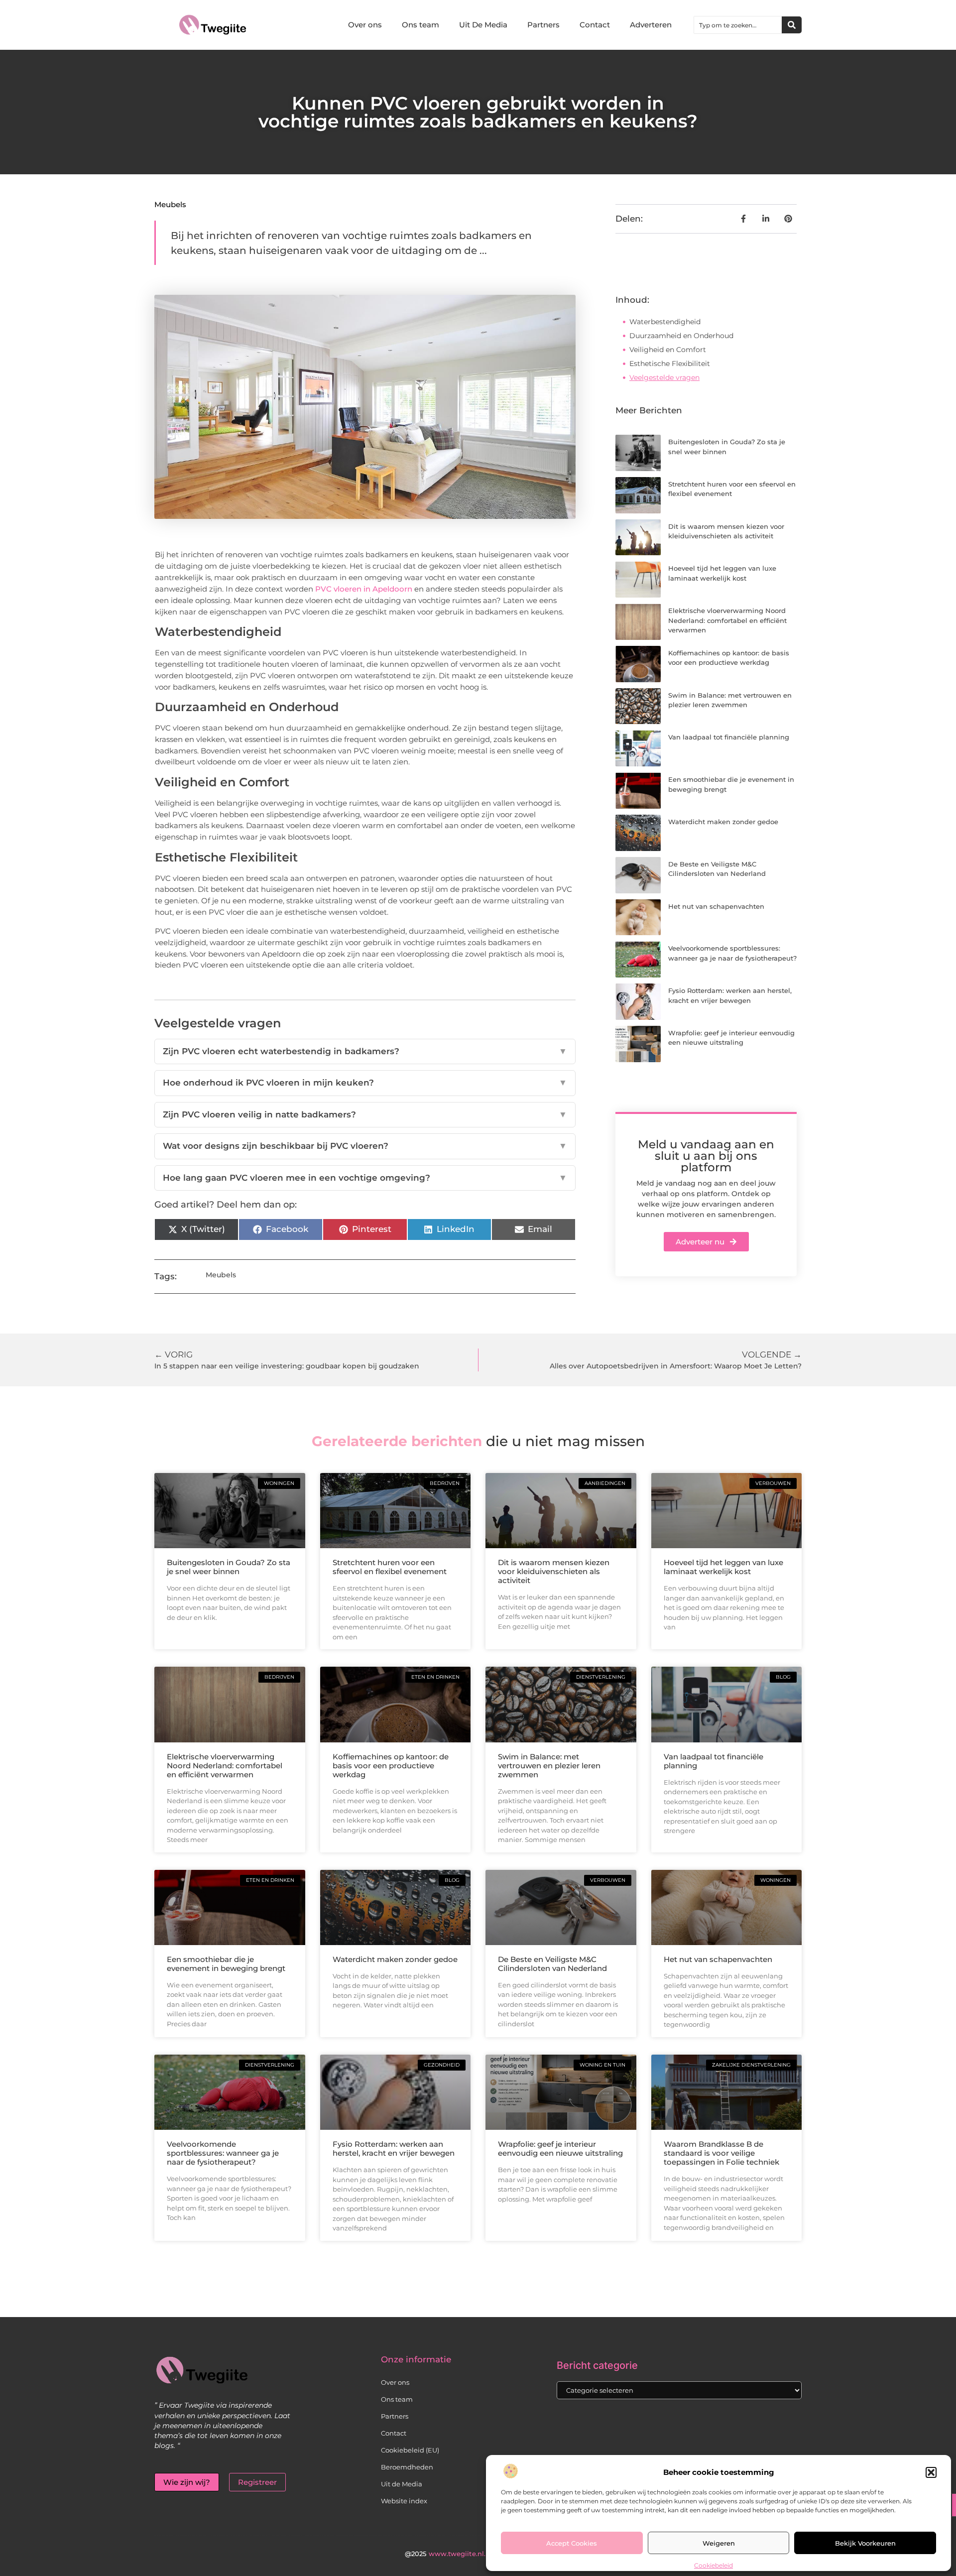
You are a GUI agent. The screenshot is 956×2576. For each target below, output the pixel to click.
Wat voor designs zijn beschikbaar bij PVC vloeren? (365, 1146)
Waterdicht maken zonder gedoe (723, 822)
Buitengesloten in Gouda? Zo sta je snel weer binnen (229, 1567)
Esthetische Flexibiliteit (670, 364)
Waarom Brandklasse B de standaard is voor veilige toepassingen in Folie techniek (721, 2153)
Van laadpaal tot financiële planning (729, 737)
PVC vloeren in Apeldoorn (364, 589)
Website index (404, 2501)
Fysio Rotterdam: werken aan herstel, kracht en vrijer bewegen (394, 2148)
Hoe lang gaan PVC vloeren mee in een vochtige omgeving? (365, 1178)
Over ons (365, 25)
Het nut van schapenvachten (716, 906)
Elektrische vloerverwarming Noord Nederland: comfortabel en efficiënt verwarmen (727, 620)
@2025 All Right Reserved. (478, 2554)
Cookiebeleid (714, 2565)
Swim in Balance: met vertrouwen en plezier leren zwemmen (549, 1766)
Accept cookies (572, 2543)
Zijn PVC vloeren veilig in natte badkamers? (365, 1114)
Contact (595, 25)
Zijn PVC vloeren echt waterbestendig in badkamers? (365, 1051)
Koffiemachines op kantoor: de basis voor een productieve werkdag (391, 1766)
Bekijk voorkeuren (865, 2543)
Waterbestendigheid (665, 322)
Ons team (420, 25)
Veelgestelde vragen (664, 377)
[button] (931, 2472)
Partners (543, 25)
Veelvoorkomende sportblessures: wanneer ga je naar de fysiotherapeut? (223, 2153)
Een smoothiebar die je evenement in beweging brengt (226, 1964)
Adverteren (651, 25)
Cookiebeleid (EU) (410, 2450)
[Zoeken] (792, 25)
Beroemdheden (407, 2467)
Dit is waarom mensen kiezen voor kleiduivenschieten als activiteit (554, 1571)
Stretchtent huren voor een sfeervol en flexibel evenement (390, 1567)
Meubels (170, 204)
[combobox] (738, 25)
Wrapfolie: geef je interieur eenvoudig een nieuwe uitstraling (560, 2148)
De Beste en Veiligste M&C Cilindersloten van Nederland (552, 1964)
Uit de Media (402, 2484)
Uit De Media (483, 25)
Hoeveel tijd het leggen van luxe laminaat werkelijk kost (723, 1567)
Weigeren (719, 2543)
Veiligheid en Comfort (668, 350)
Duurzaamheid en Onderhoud (681, 336)
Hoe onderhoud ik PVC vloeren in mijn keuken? (365, 1083)
